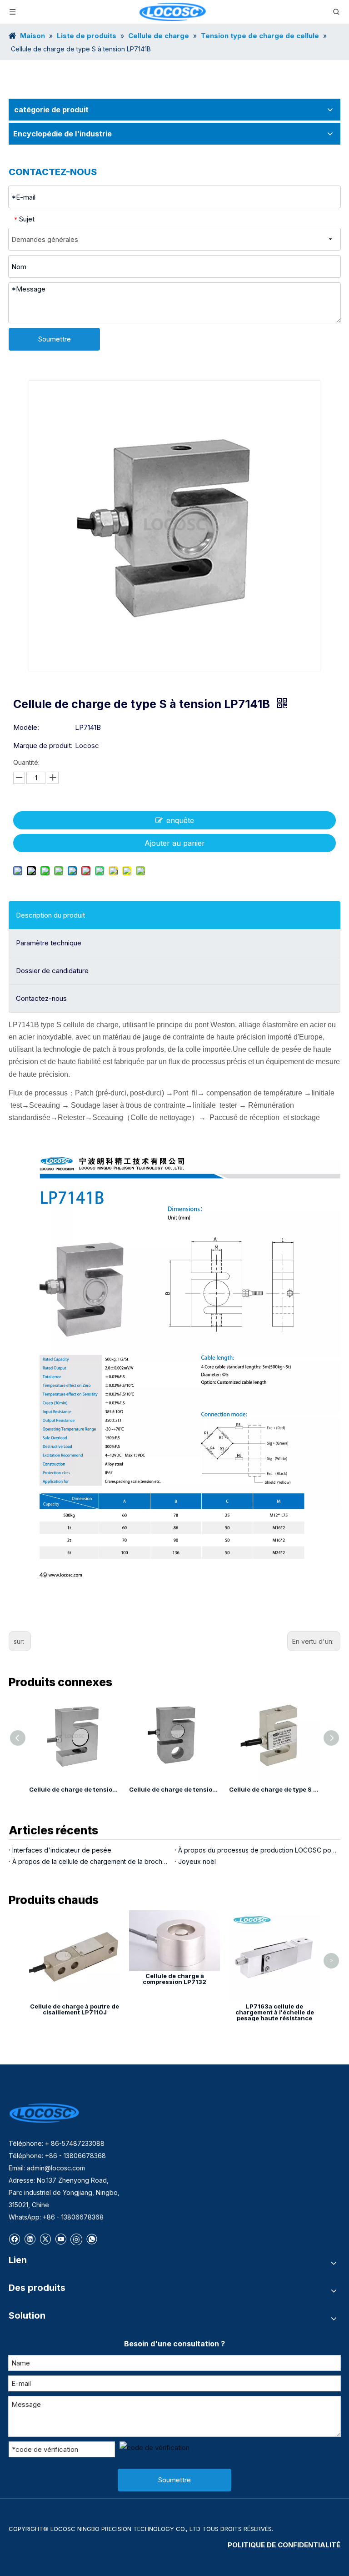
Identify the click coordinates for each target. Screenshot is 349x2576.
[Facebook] (14, 2238)
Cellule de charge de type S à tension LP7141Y (201, 1789)
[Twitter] (45, 2238)
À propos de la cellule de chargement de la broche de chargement (92, 1861)
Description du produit (50, 915)
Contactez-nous (41, 998)
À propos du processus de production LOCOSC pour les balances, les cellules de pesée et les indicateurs (257, 1850)
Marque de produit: (43, 746)
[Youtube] (61, 2238)
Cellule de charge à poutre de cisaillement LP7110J (75, 2009)
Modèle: (26, 727)
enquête (180, 820)
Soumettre (55, 339)
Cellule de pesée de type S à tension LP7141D (301, 1789)
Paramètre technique (49, 943)
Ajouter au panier (175, 843)
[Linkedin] (30, 2238)
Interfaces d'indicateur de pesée (62, 1850)
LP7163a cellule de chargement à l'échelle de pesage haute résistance (275, 2012)
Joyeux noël (197, 1861)
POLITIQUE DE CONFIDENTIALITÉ (284, 2545)
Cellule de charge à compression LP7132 (174, 1979)
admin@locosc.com (56, 2168)
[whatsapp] (92, 2238)
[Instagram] (76, 2239)
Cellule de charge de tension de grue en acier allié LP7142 (101, 1789)
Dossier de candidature (52, 971)
